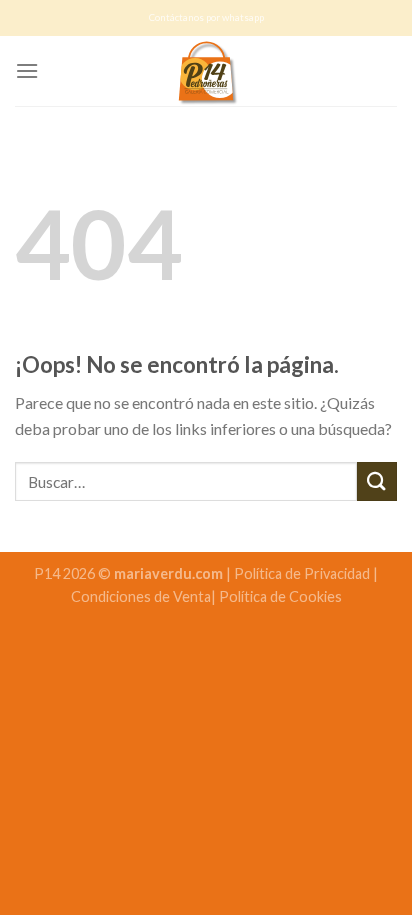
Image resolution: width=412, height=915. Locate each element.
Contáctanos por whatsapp (206, 17)
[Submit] (377, 481)
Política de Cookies (280, 596)
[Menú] (27, 70)
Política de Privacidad (303, 573)
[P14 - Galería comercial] (206, 71)
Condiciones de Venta (141, 596)
